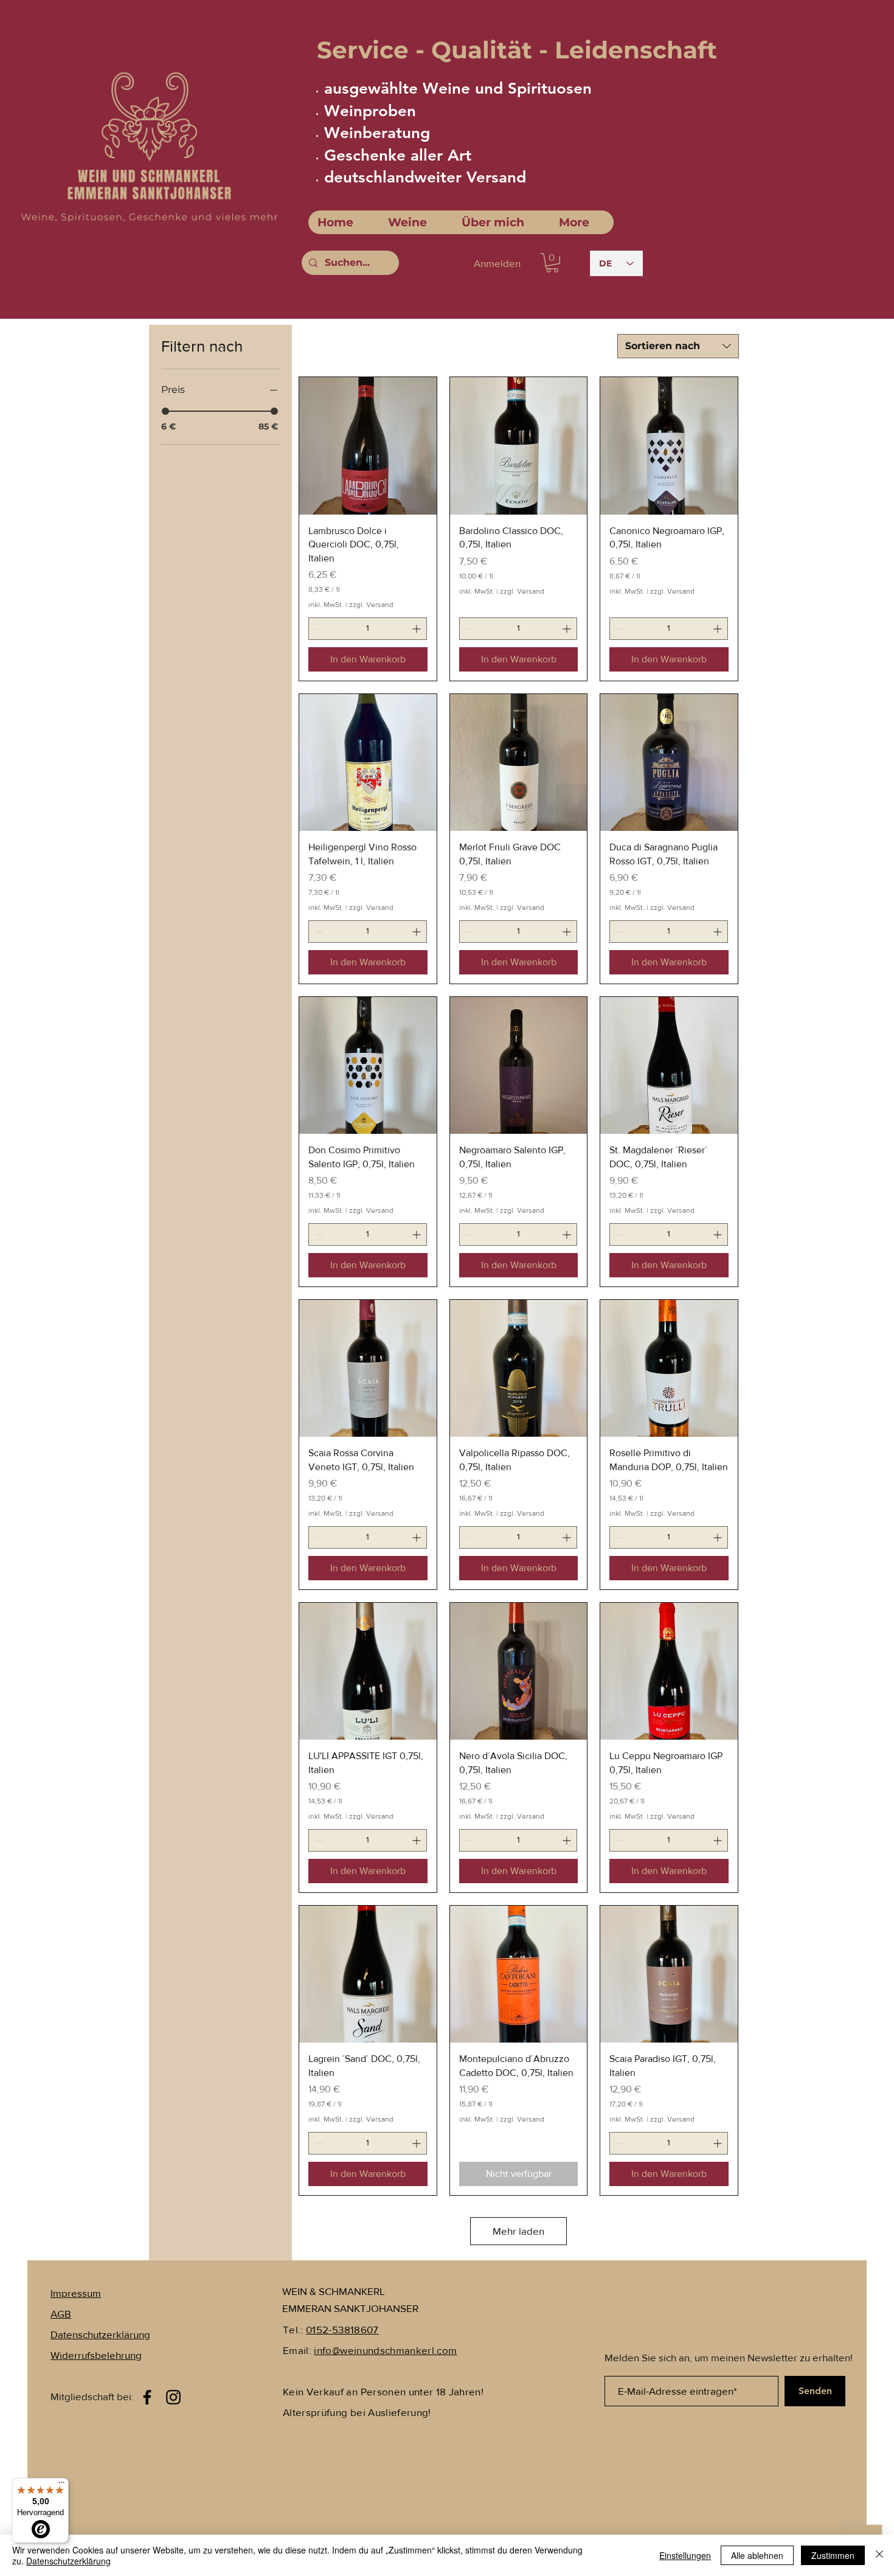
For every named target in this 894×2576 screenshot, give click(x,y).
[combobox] (678, 346)
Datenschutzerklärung (68, 2561)
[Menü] (61, 2485)
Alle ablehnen (757, 2555)
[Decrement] (318, 629)
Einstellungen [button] (685, 2555)
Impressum (76, 2293)
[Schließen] (879, 2555)
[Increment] (418, 629)
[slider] (165, 411)
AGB (61, 2314)
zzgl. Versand (371, 605)
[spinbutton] (368, 629)
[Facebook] (147, 2397)
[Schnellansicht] (368, 446)
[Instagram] (173, 2397)
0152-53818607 (342, 2329)
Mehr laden (518, 2231)
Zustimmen (833, 2555)
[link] (552, 263)
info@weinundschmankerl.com (385, 2350)
